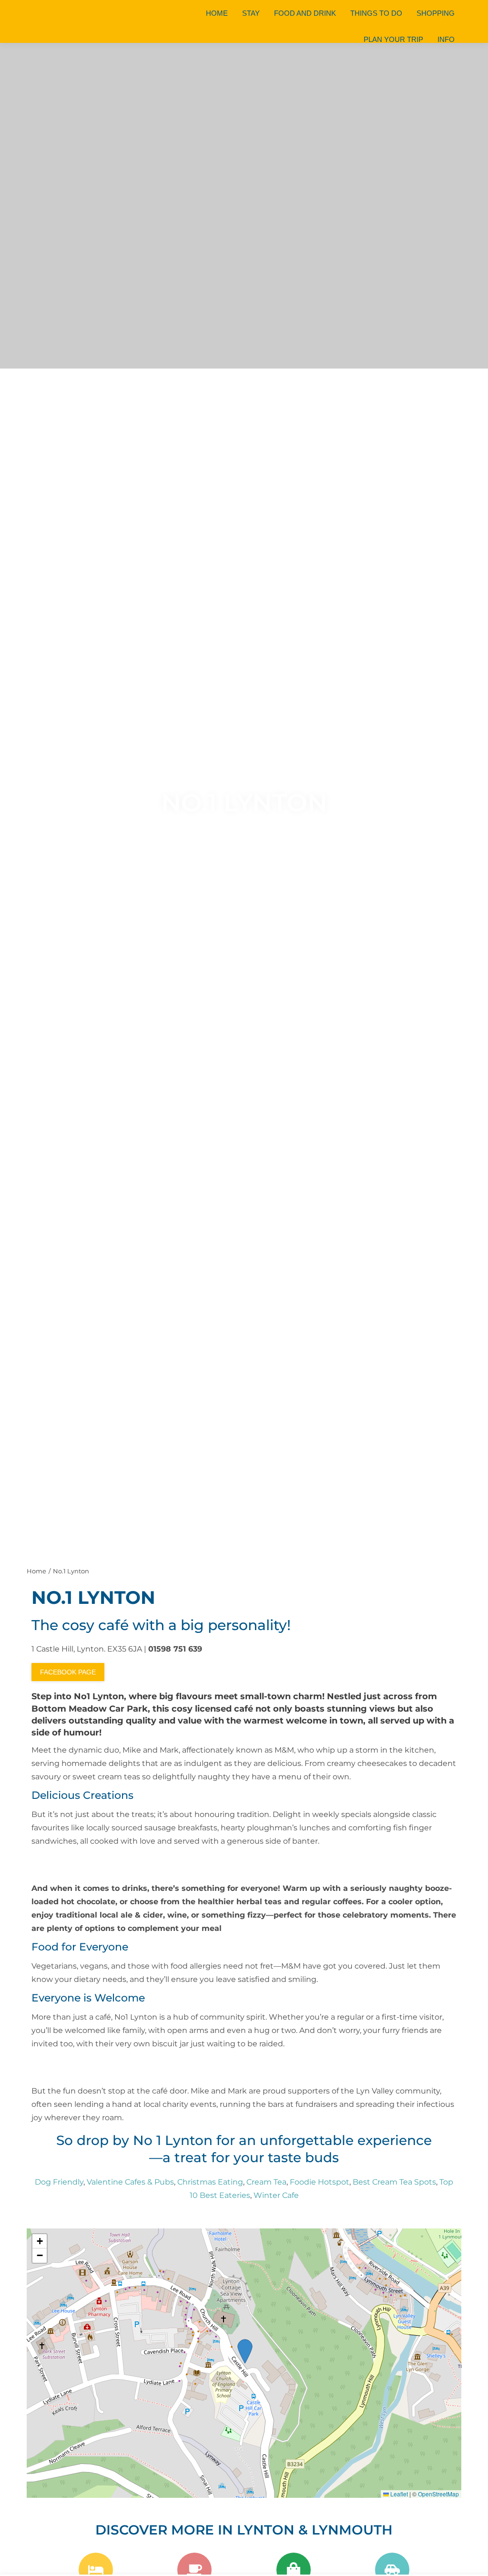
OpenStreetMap (438, 2494)
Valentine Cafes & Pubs (130, 2182)
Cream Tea (266, 2182)
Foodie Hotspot (320, 2182)
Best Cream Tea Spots (394, 2182)
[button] (40, 2241)
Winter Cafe (276, 2195)
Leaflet (398, 2494)
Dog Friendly (59, 2182)
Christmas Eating (210, 2182)
